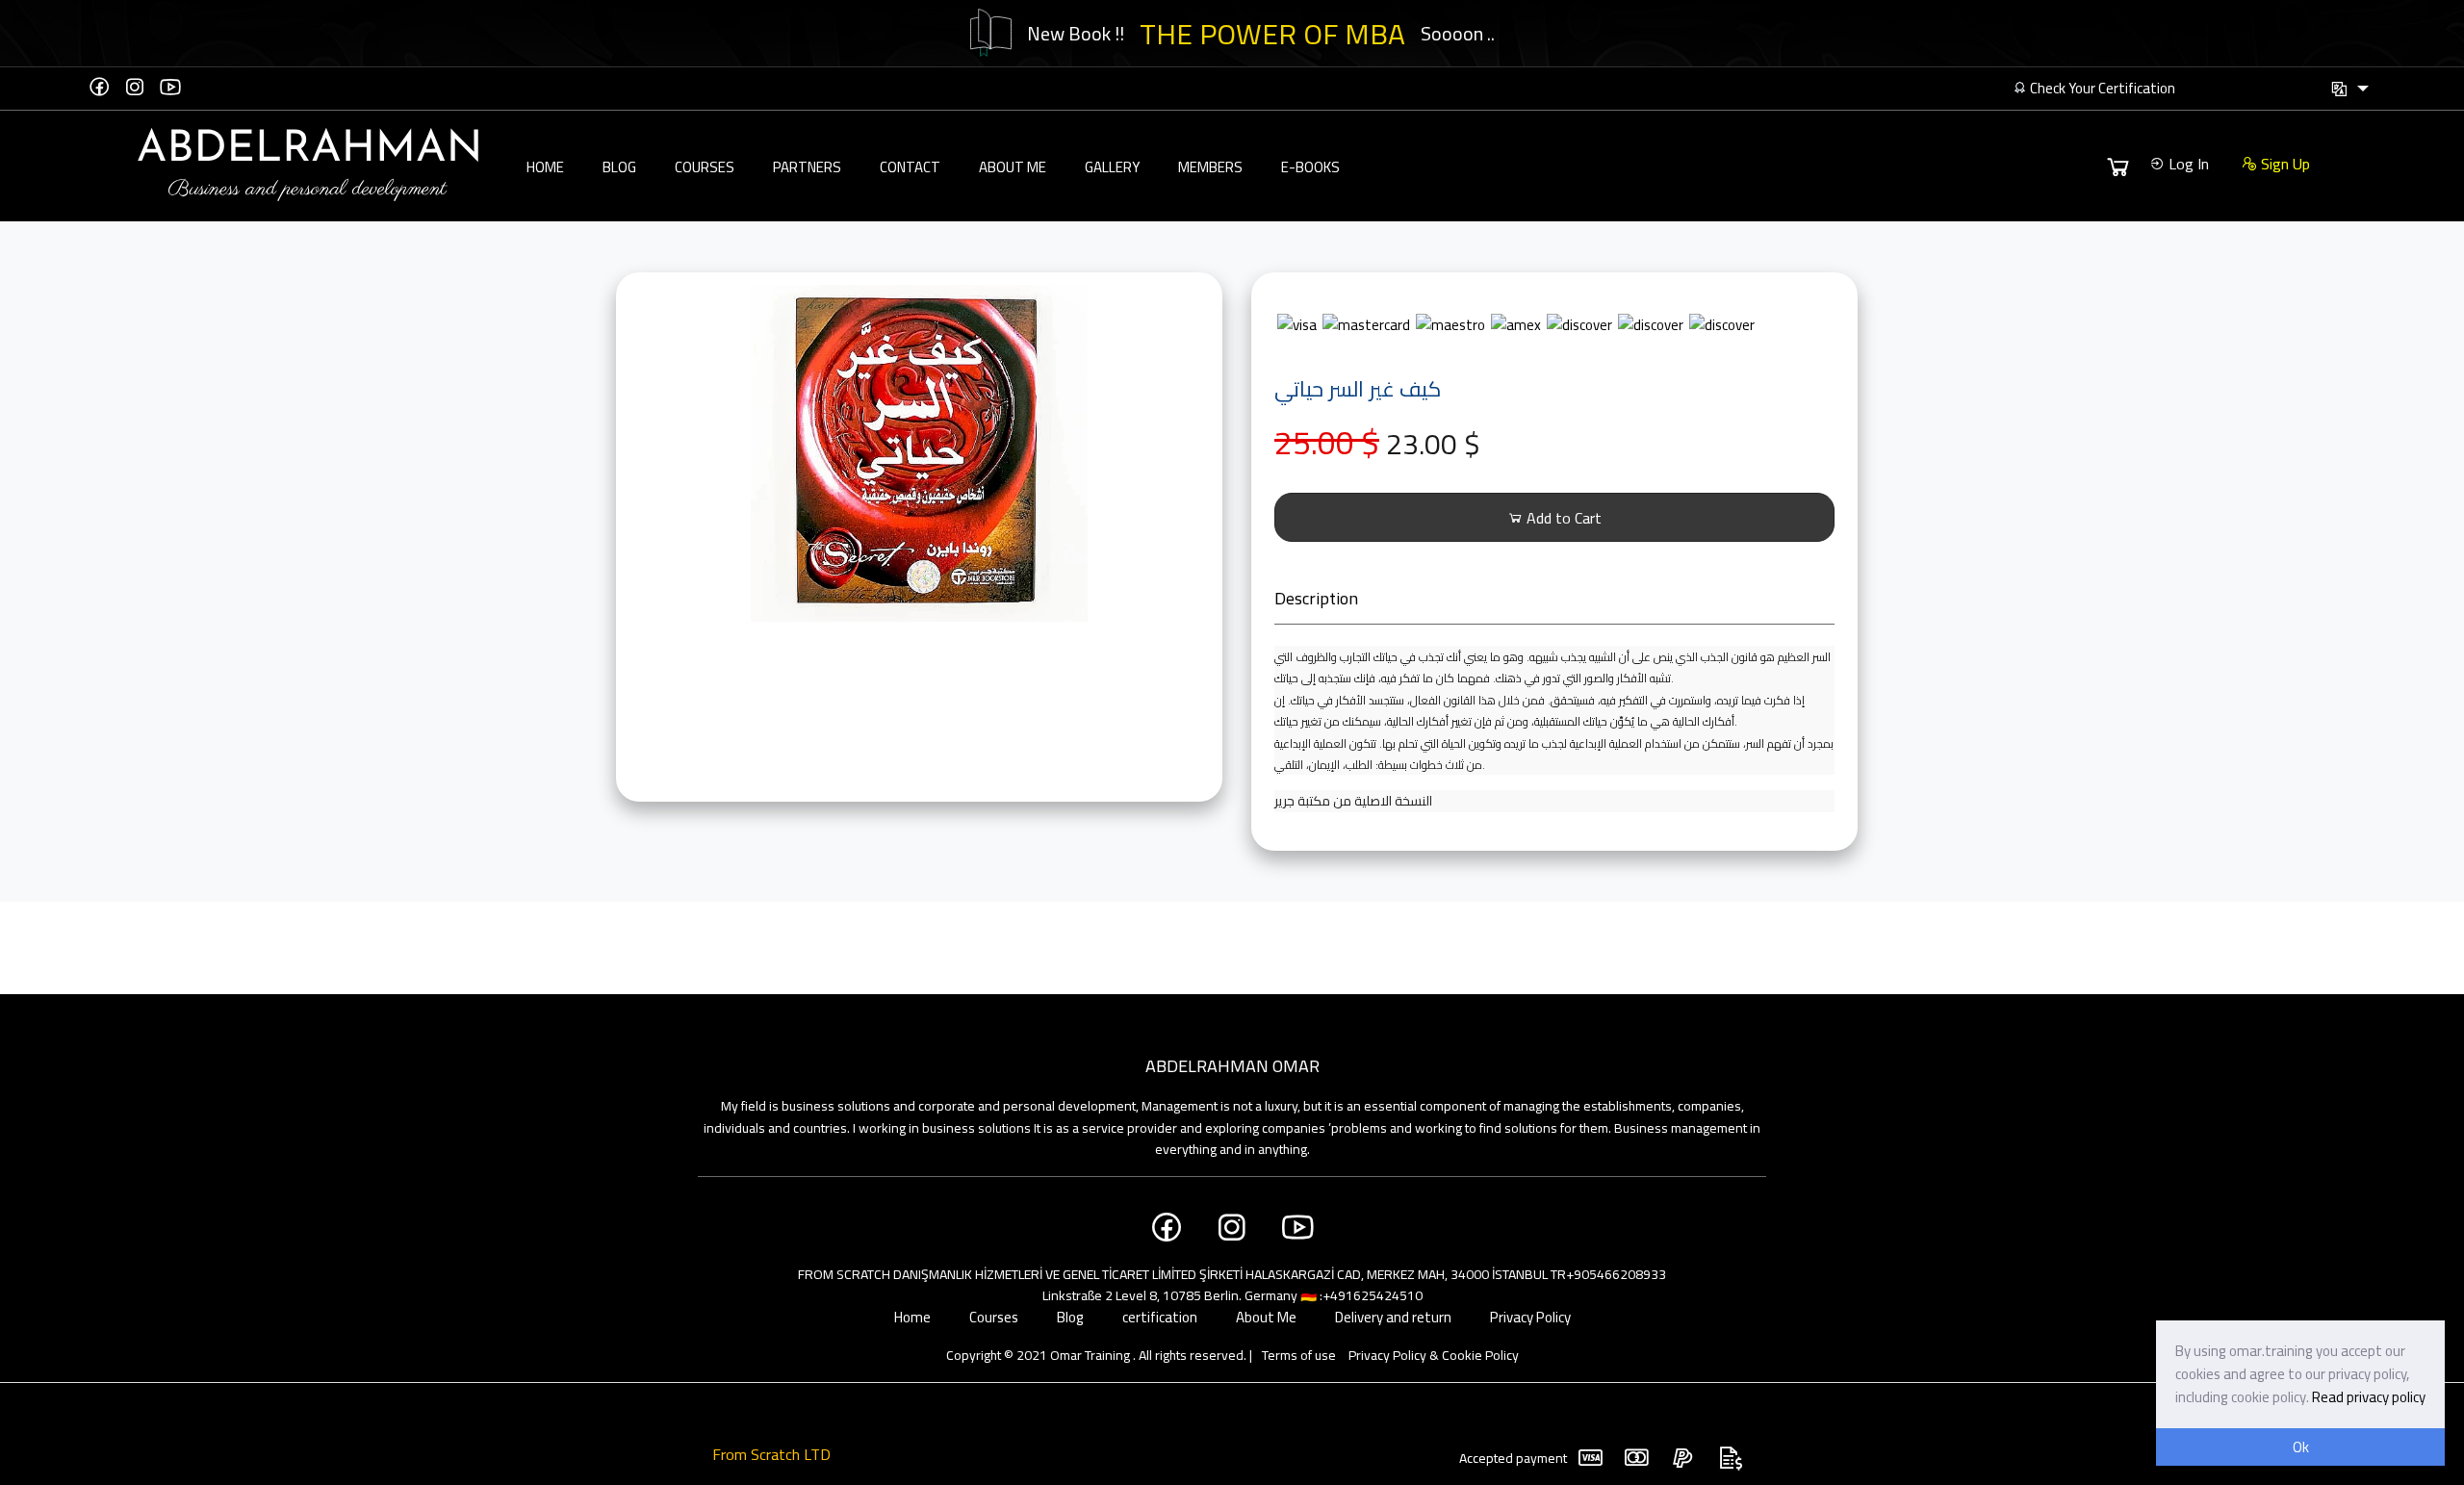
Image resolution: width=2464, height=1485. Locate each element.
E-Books (1310, 167)
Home (545, 167)
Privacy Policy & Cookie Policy (1434, 1355)
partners (807, 167)
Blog (619, 167)
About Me (1013, 167)
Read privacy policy (2369, 1397)
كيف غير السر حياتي (1358, 389)
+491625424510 (1373, 1295)
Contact (910, 167)
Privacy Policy (1530, 1317)
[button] (2349, 89)
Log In (2187, 164)
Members (1210, 167)
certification (1160, 1317)
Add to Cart (1562, 518)
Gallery (1112, 167)
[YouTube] (170, 87)
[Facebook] (99, 87)
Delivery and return (1393, 1317)
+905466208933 (1616, 1274)
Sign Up (2284, 164)
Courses (705, 167)
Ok (2301, 1447)
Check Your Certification (2101, 88)
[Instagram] (135, 87)
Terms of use (1299, 1355)
